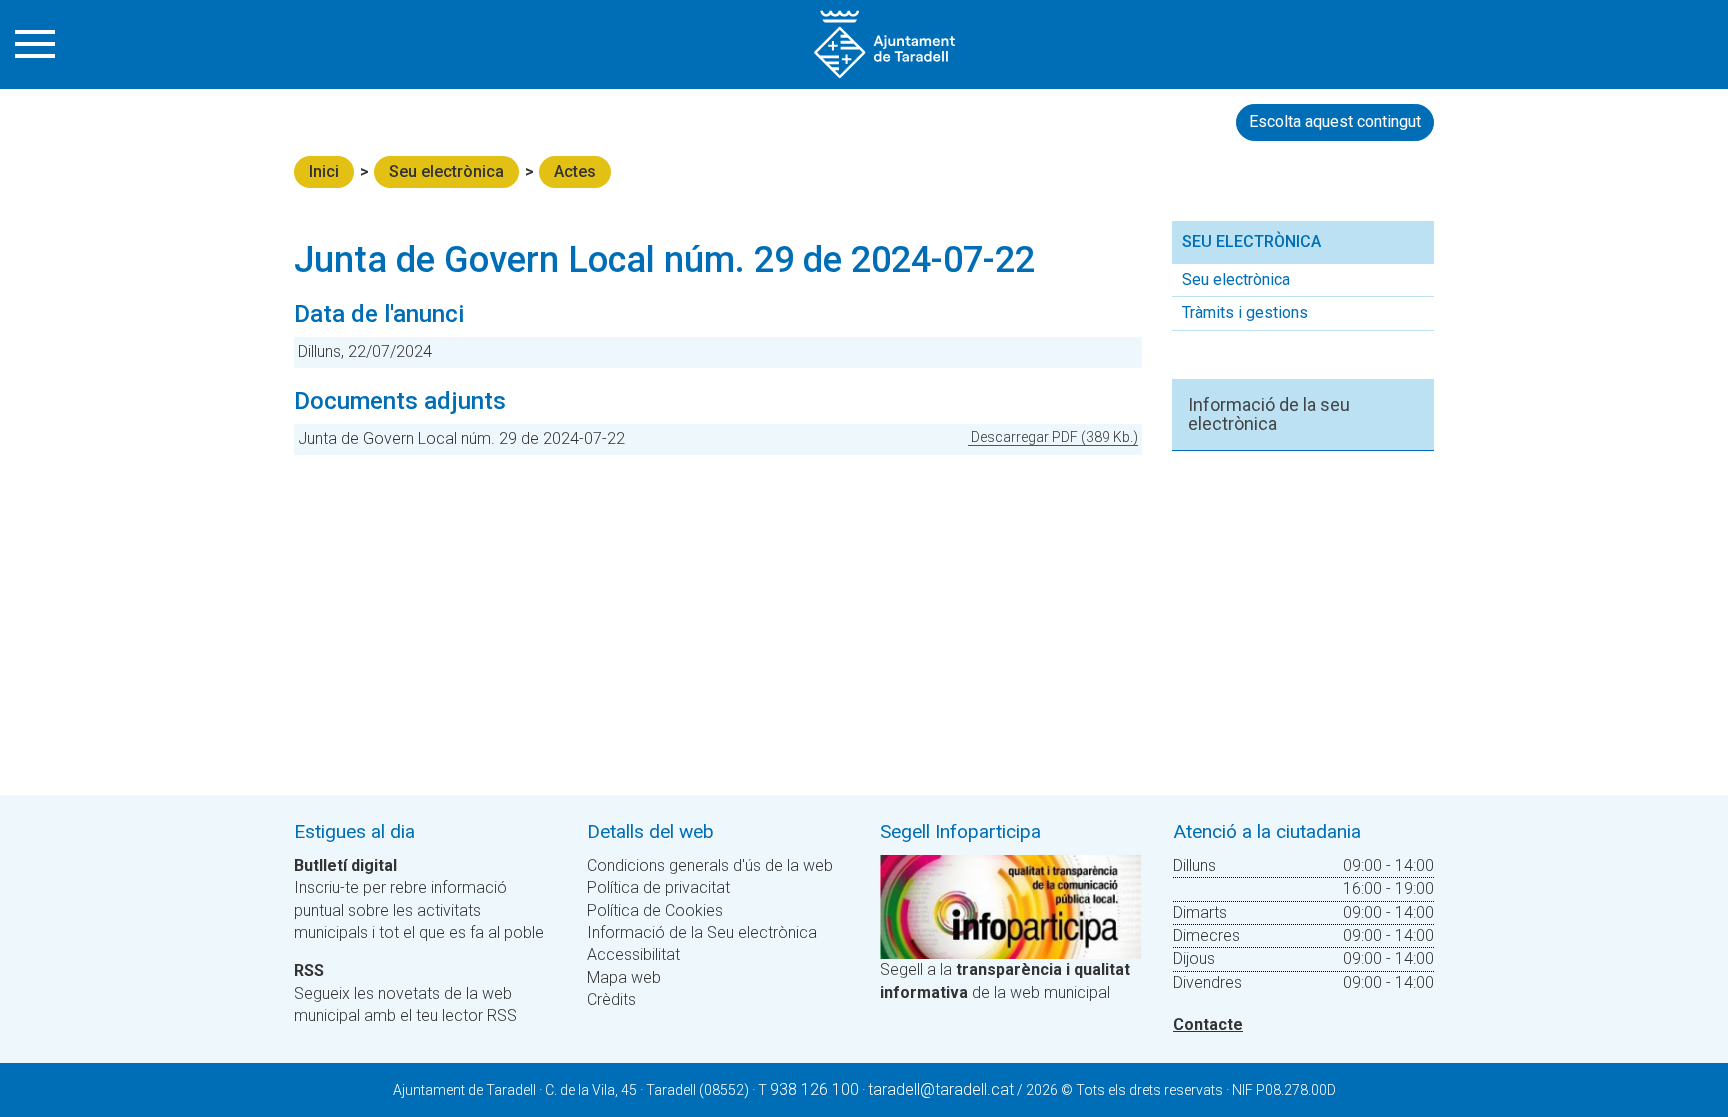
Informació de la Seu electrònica (702, 932)
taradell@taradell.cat (941, 1089)
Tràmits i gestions (1245, 312)
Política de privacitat (658, 887)
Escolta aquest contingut (1335, 121)
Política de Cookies (655, 910)
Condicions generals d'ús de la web (710, 865)
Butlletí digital (345, 865)
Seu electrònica (446, 171)
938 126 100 (814, 1089)
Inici (324, 171)
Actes (575, 171)
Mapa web (624, 977)
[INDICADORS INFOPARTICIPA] (1010, 905)
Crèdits (611, 999)
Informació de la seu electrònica (1269, 415)
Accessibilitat (633, 954)
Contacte (1208, 1024)
